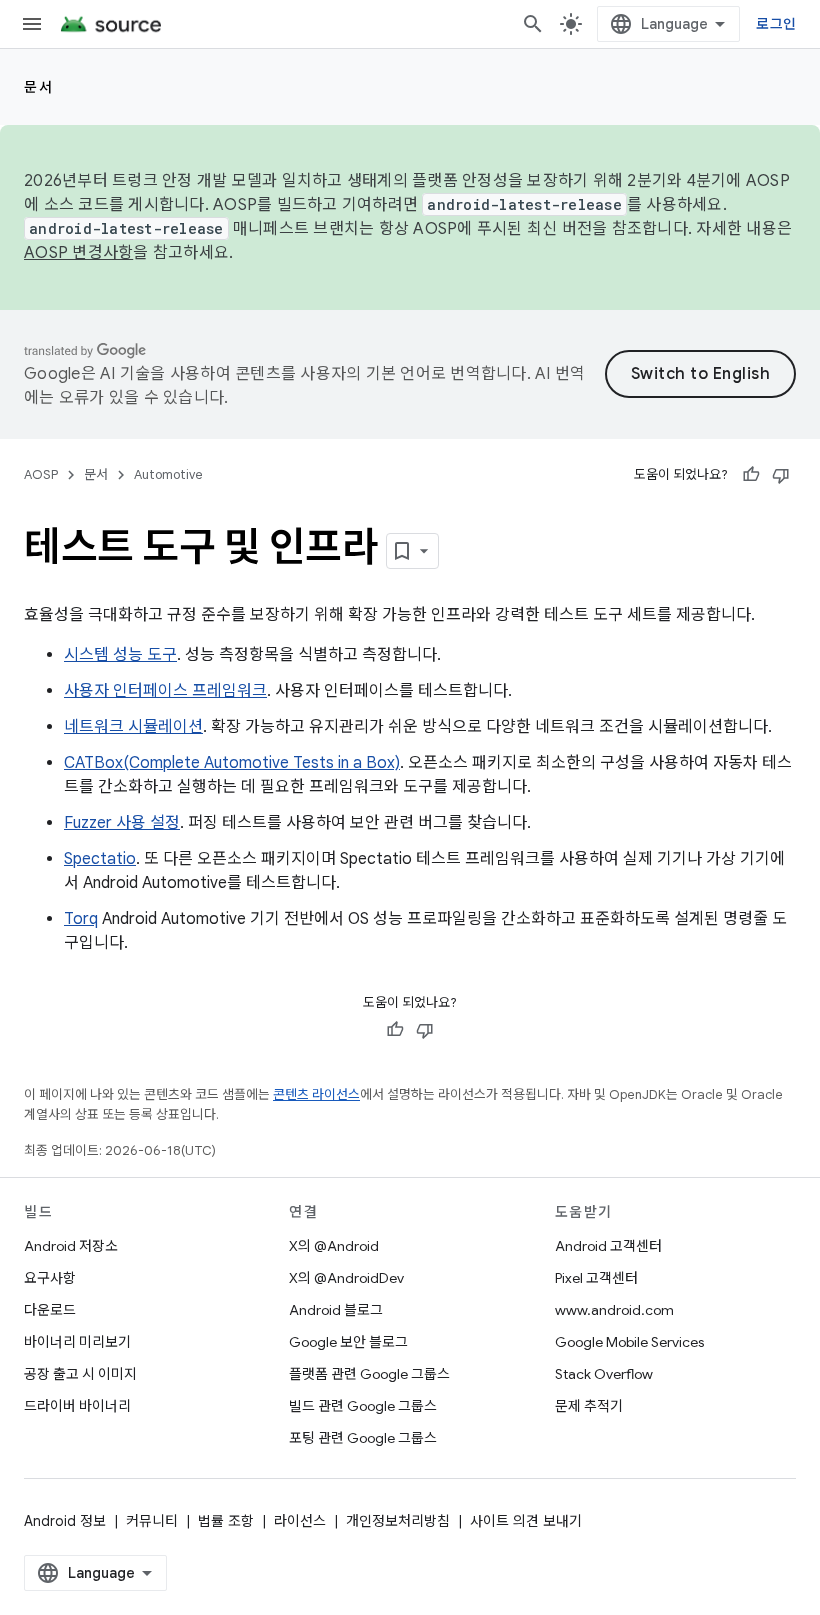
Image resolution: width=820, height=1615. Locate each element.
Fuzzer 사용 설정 (122, 823)
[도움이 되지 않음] (781, 475)
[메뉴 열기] (32, 24)
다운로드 (50, 1310)
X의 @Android (334, 1246)
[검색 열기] (533, 24)
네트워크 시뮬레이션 (133, 727)
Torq (81, 919)
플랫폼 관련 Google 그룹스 (369, 1374)
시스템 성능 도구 (120, 655)
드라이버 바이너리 (77, 1406)
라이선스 (300, 1521)
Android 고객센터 (608, 1246)
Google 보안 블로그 (348, 1342)
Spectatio (100, 859)
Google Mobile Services (629, 1342)
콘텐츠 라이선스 (316, 1094)
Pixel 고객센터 (596, 1278)
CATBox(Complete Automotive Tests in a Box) (232, 763)
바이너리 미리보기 (77, 1342)
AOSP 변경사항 (78, 253)
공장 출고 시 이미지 (80, 1374)
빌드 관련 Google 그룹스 (363, 1406)
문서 (38, 87)
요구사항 (50, 1278)
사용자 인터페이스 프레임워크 (165, 691)
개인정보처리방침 (398, 1521)
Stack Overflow (604, 1374)
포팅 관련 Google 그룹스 (363, 1438)
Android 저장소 (71, 1246)
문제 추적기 (589, 1406)
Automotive (168, 474)
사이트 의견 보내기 (526, 1521)
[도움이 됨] (751, 475)
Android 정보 (65, 1521)
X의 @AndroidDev (346, 1278)
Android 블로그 (336, 1310)
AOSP (41, 474)
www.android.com (614, 1310)
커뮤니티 (152, 1521)
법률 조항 (226, 1521)
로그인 (776, 24)
